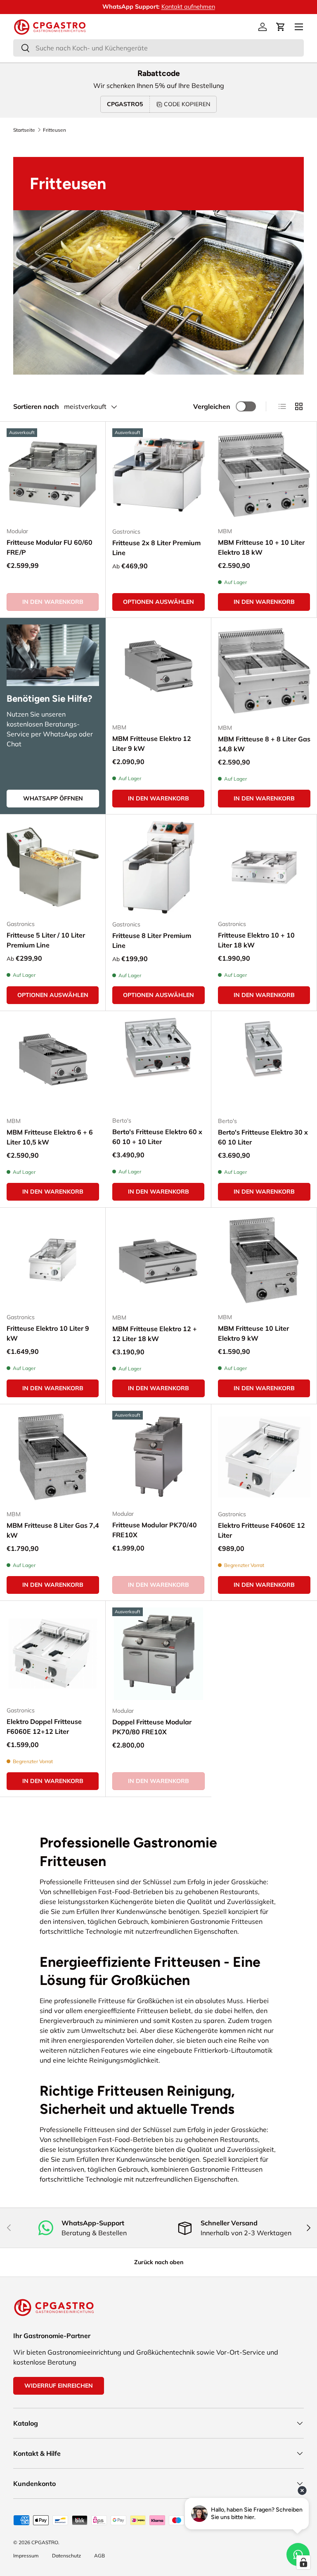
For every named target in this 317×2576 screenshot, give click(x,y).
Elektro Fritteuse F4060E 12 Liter (261, 1530)
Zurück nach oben (159, 2262)
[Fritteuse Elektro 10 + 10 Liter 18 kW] (264, 867)
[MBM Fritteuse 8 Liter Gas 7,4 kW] (53, 1457)
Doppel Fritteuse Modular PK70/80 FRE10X (152, 1727)
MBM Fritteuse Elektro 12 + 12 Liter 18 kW (155, 1334)
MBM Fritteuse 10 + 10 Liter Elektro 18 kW (261, 547)
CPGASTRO (45, 2542)
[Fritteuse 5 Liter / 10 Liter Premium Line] (53, 867)
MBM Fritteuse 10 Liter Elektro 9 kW (253, 1333)
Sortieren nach (36, 406)
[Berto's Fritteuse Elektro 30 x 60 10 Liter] (264, 1064)
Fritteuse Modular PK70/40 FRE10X (155, 1530)
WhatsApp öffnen (53, 798)
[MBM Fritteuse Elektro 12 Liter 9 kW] (158, 671)
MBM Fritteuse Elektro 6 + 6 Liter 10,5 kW (50, 1137)
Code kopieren (187, 104)
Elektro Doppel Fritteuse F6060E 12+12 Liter (44, 1726)
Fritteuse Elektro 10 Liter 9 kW (48, 1333)
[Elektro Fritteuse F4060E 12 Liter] (264, 1457)
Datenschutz (66, 2556)
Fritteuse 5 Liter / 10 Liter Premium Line (46, 940)
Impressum (26, 2556)
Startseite (24, 130)
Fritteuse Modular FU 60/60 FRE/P (50, 547)
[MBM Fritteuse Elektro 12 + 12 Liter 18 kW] (158, 1261)
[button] (281, 27)
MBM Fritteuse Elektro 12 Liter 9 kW (152, 743)
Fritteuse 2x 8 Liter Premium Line (156, 548)
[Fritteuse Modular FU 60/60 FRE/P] (53, 474)
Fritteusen (54, 130)
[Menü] (299, 27)
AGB (99, 2556)
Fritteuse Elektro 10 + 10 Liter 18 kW (256, 940)
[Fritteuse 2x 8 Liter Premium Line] (158, 475)
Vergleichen (212, 406)
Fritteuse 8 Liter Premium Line (152, 940)
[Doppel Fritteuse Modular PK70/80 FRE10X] (158, 1654)
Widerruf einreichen (59, 2386)
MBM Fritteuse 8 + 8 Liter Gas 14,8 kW (264, 744)
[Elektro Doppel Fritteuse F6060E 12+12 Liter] (53, 1654)
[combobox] (158, 48)
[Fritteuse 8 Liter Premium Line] (158, 867)
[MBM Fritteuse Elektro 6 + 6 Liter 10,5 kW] (53, 1064)
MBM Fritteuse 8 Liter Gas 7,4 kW (53, 1530)
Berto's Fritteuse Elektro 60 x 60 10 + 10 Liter (157, 1137)
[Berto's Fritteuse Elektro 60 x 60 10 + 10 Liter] (158, 1064)
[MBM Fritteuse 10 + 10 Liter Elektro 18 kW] (264, 474)
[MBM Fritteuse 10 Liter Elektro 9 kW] (264, 1260)
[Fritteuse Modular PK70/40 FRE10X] (158, 1457)
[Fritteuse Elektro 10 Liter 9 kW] (53, 1260)
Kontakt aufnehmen (188, 7)
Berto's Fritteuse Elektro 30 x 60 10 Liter (263, 1137)
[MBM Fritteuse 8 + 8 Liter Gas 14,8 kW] (264, 671)
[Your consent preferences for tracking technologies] (303, 2562)
